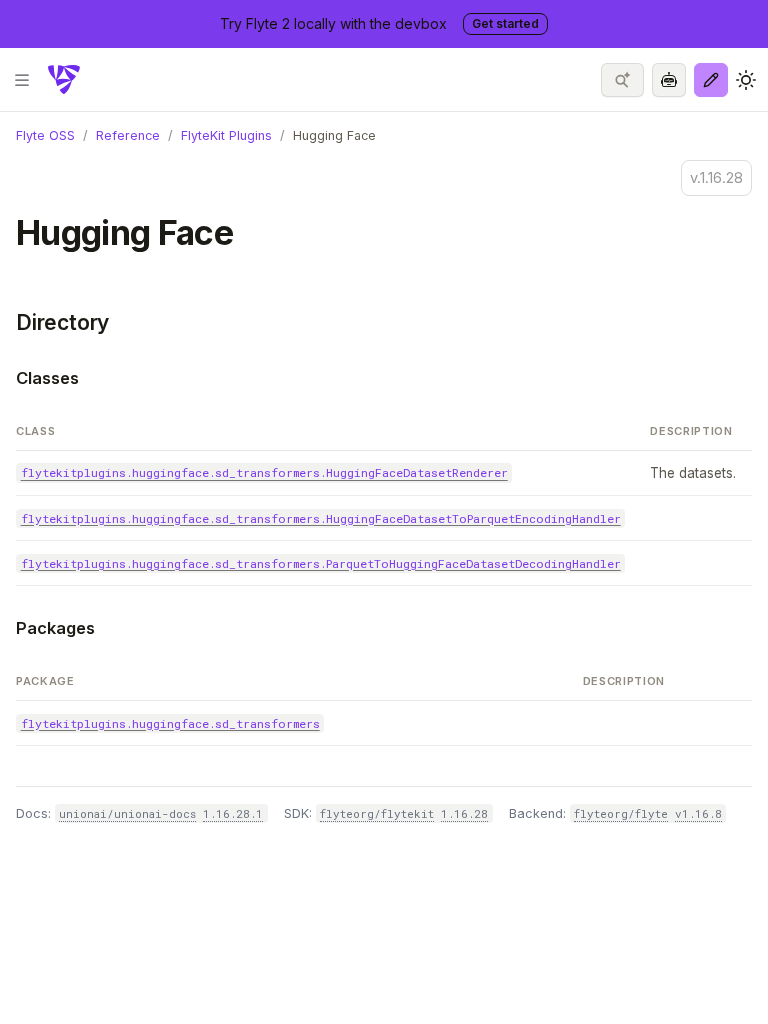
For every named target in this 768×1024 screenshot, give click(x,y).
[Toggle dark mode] (746, 80)
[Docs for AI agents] (669, 80)
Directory (62, 322)
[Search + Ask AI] (622, 80)
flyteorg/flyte (621, 813)
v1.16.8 (698, 813)
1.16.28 (464, 813)
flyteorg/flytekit (377, 813)
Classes (47, 378)
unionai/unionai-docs (127, 813)
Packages (55, 628)
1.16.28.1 (233, 813)
